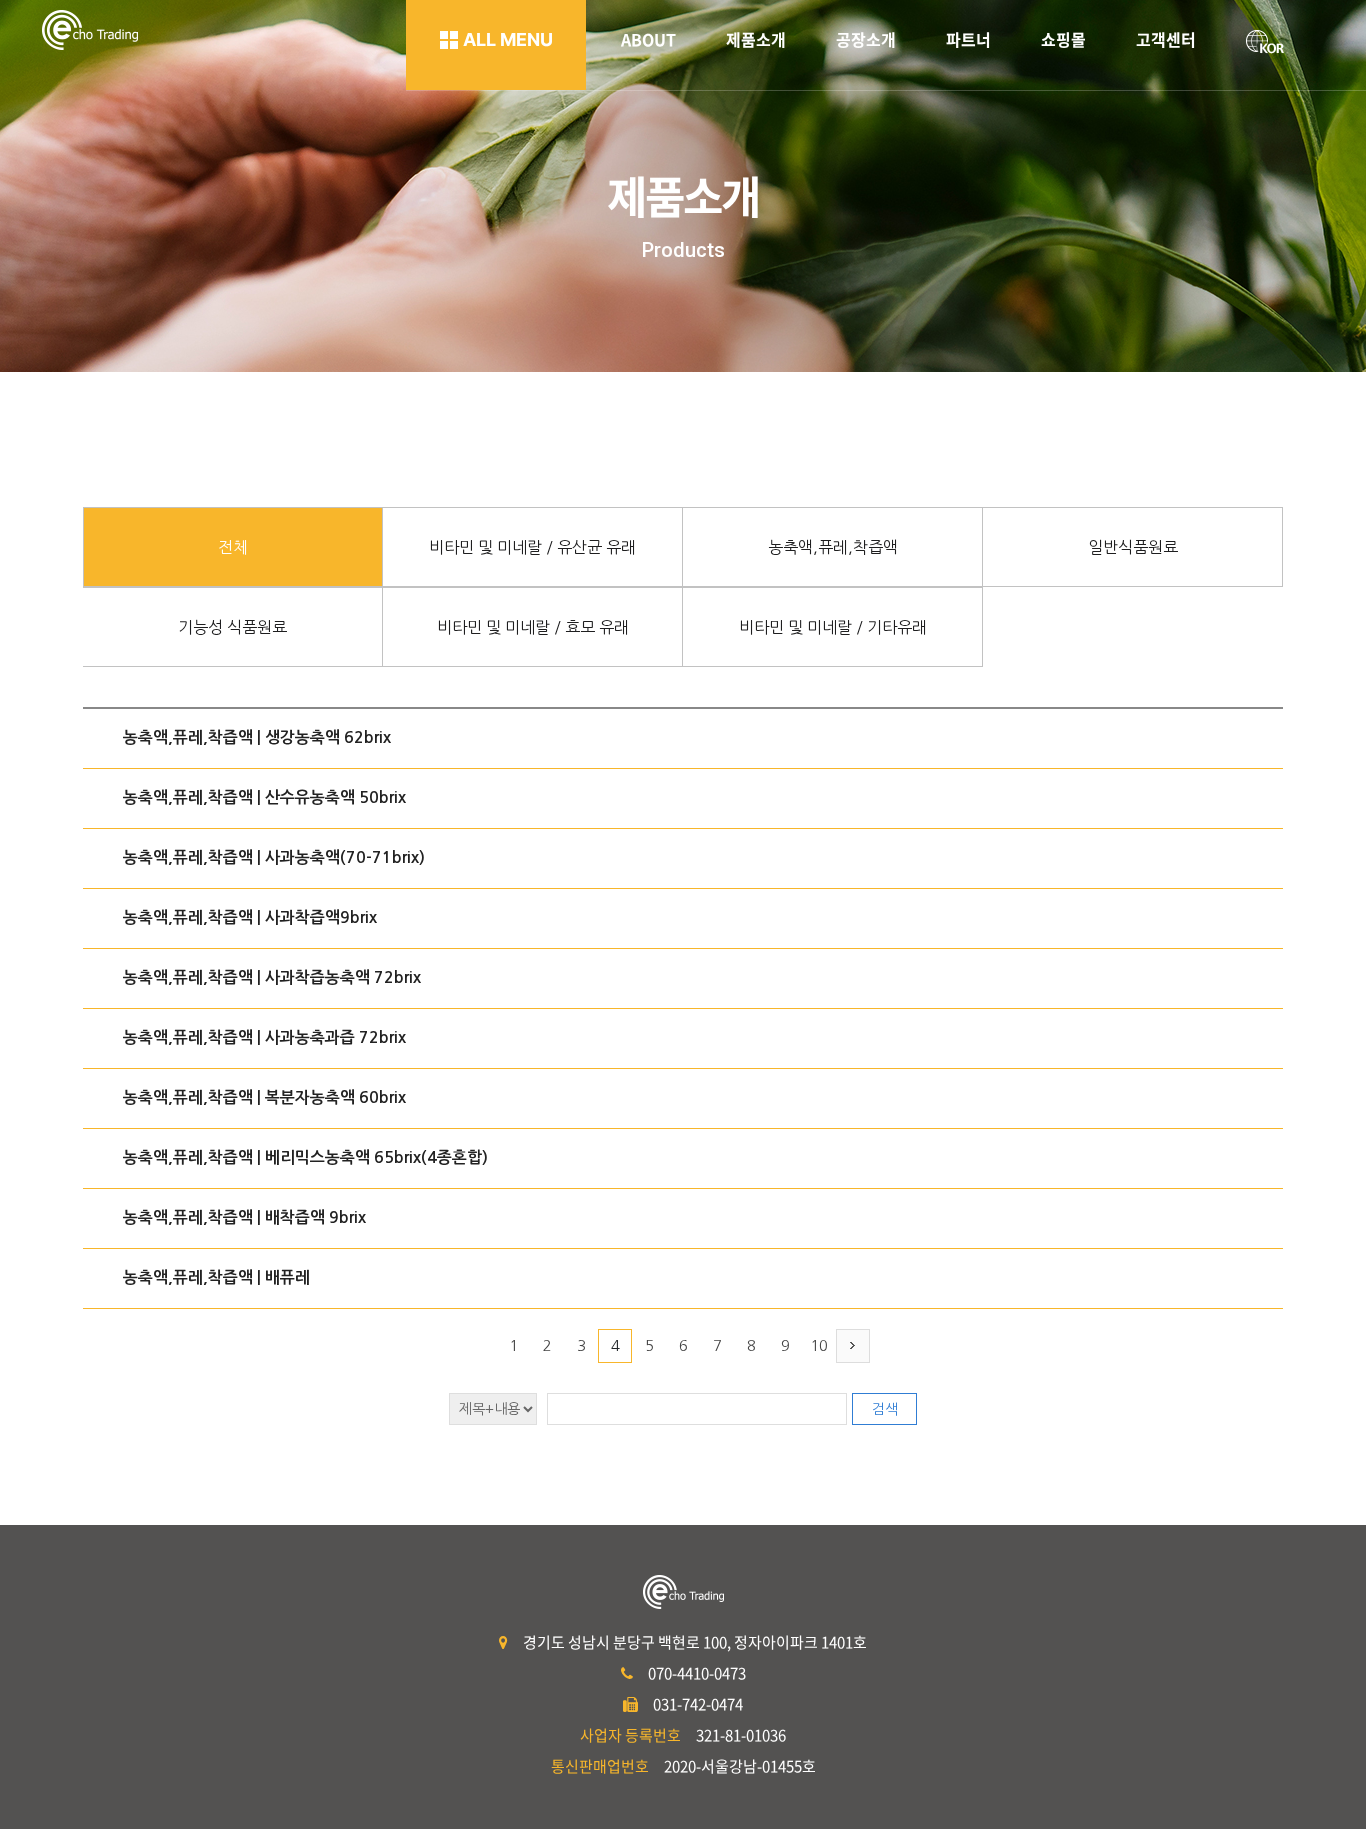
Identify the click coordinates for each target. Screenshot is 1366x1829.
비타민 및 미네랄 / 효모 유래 (533, 627)
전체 (233, 547)
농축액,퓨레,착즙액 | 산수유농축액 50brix (264, 797)
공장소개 (866, 39)
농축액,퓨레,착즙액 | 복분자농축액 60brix (264, 1097)
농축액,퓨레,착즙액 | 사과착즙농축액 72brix (272, 977)
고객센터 (1166, 39)
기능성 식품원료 (232, 627)
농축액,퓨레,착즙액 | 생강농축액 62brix (257, 737)
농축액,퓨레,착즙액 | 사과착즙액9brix (250, 917)
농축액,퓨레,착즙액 (833, 547)
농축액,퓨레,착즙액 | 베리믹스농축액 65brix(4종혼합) (305, 1157)
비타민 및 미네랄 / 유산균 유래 (532, 547)
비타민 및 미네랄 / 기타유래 (833, 627)
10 (819, 1345)
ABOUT (648, 39)
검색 (885, 1409)
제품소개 (756, 39)
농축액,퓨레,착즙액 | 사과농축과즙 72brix (264, 1037)
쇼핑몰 (1063, 39)
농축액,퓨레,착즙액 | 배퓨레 (216, 1277)
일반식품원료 (1133, 547)
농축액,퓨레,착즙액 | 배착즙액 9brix (244, 1217)
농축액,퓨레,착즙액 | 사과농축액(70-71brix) (274, 857)
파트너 (968, 39)
